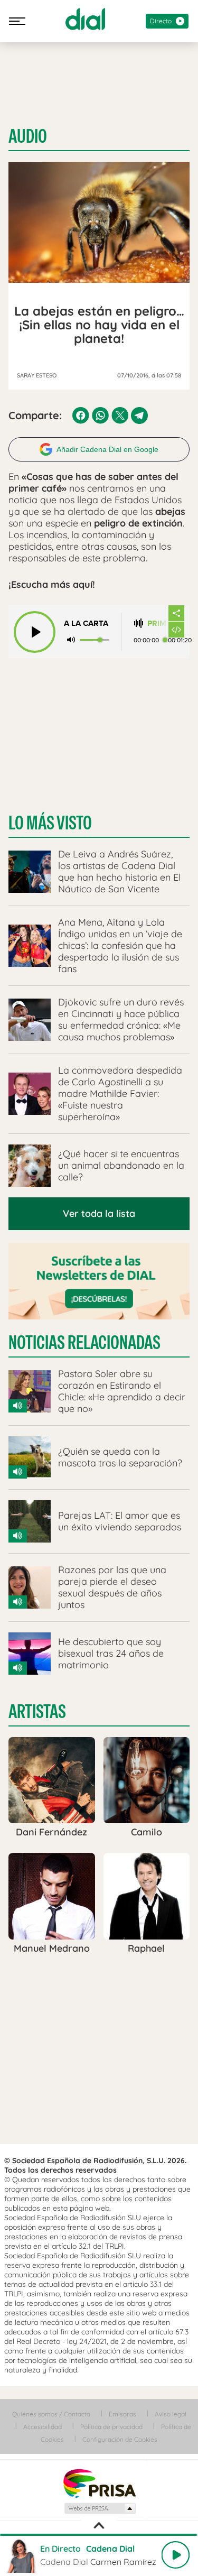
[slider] (99, 2535)
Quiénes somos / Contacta (51, 2414)
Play (175, 2555)
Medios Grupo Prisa (100, 2508)
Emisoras (122, 2414)
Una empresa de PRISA (99, 2483)
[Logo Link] (85, 19)
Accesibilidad (43, 2427)
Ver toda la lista (99, 1213)
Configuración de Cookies (120, 2439)
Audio (28, 136)
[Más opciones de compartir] (176, 613)
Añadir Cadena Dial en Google (107, 449)
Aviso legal (171, 2414)
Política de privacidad (111, 2427)
